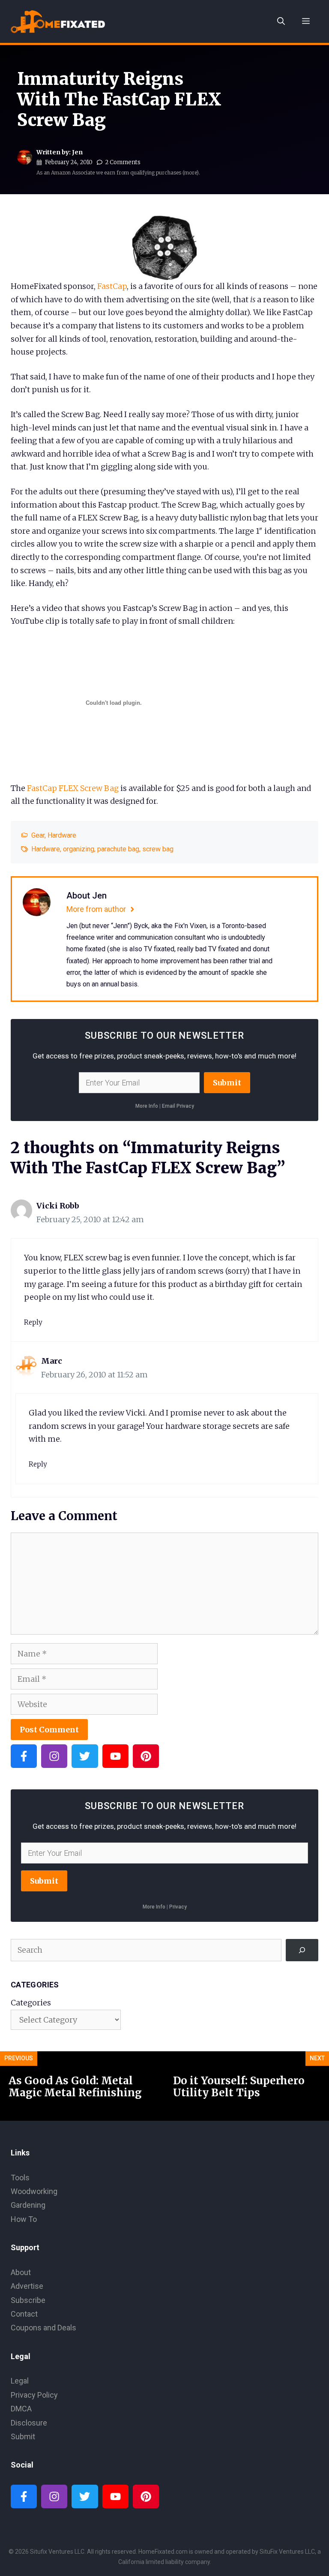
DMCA (21, 2409)
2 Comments (123, 162)
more (190, 173)
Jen (77, 152)
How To (24, 2219)
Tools (20, 2178)
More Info (147, 1106)
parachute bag (118, 849)
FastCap (112, 286)
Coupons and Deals (43, 2328)
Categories (31, 2003)
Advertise (27, 2286)
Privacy (178, 1907)
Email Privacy (178, 1106)
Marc (52, 1361)
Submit (227, 1083)
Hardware (62, 835)
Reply (33, 1322)
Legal (20, 2381)
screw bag (158, 849)
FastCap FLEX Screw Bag (73, 788)
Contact (24, 2314)
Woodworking (34, 2191)
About (21, 2272)
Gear (38, 835)
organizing (79, 849)
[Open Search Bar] (281, 21)
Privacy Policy (34, 2395)
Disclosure (29, 2423)
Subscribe (28, 2300)
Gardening (28, 2205)
